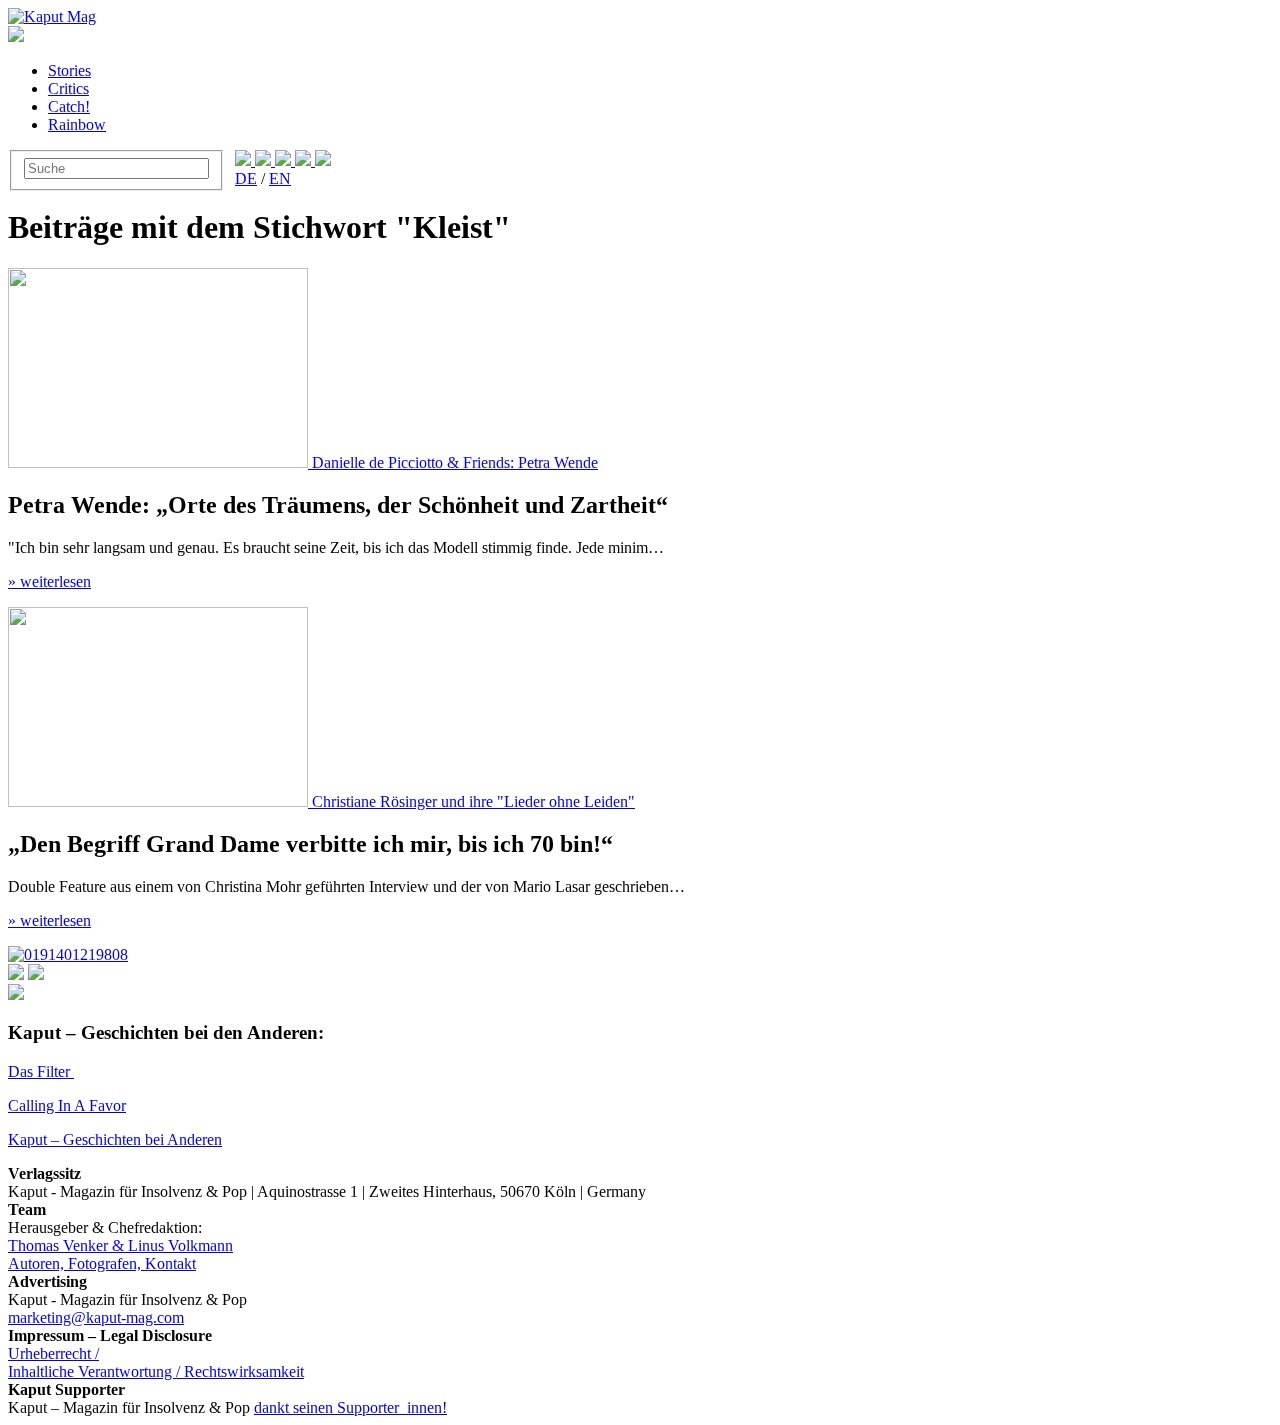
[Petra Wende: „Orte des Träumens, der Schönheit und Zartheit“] (160, 462)
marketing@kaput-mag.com (96, 1317)
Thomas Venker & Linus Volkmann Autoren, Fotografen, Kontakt (120, 1254)
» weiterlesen (49, 581)
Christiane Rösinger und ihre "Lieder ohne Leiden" (473, 801)
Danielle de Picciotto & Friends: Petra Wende (455, 462)
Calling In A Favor (67, 1105)
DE (246, 178)
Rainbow (77, 124)
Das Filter (41, 1071)
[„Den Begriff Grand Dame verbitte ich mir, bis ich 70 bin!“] (160, 801)
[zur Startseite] (52, 16)
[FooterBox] (68, 954)
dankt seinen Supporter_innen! (350, 1407)
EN (280, 178)
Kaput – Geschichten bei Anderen (115, 1139)
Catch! (69, 106)
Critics (68, 88)
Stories (69, 70)
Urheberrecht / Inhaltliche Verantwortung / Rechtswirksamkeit (156, 1362)
